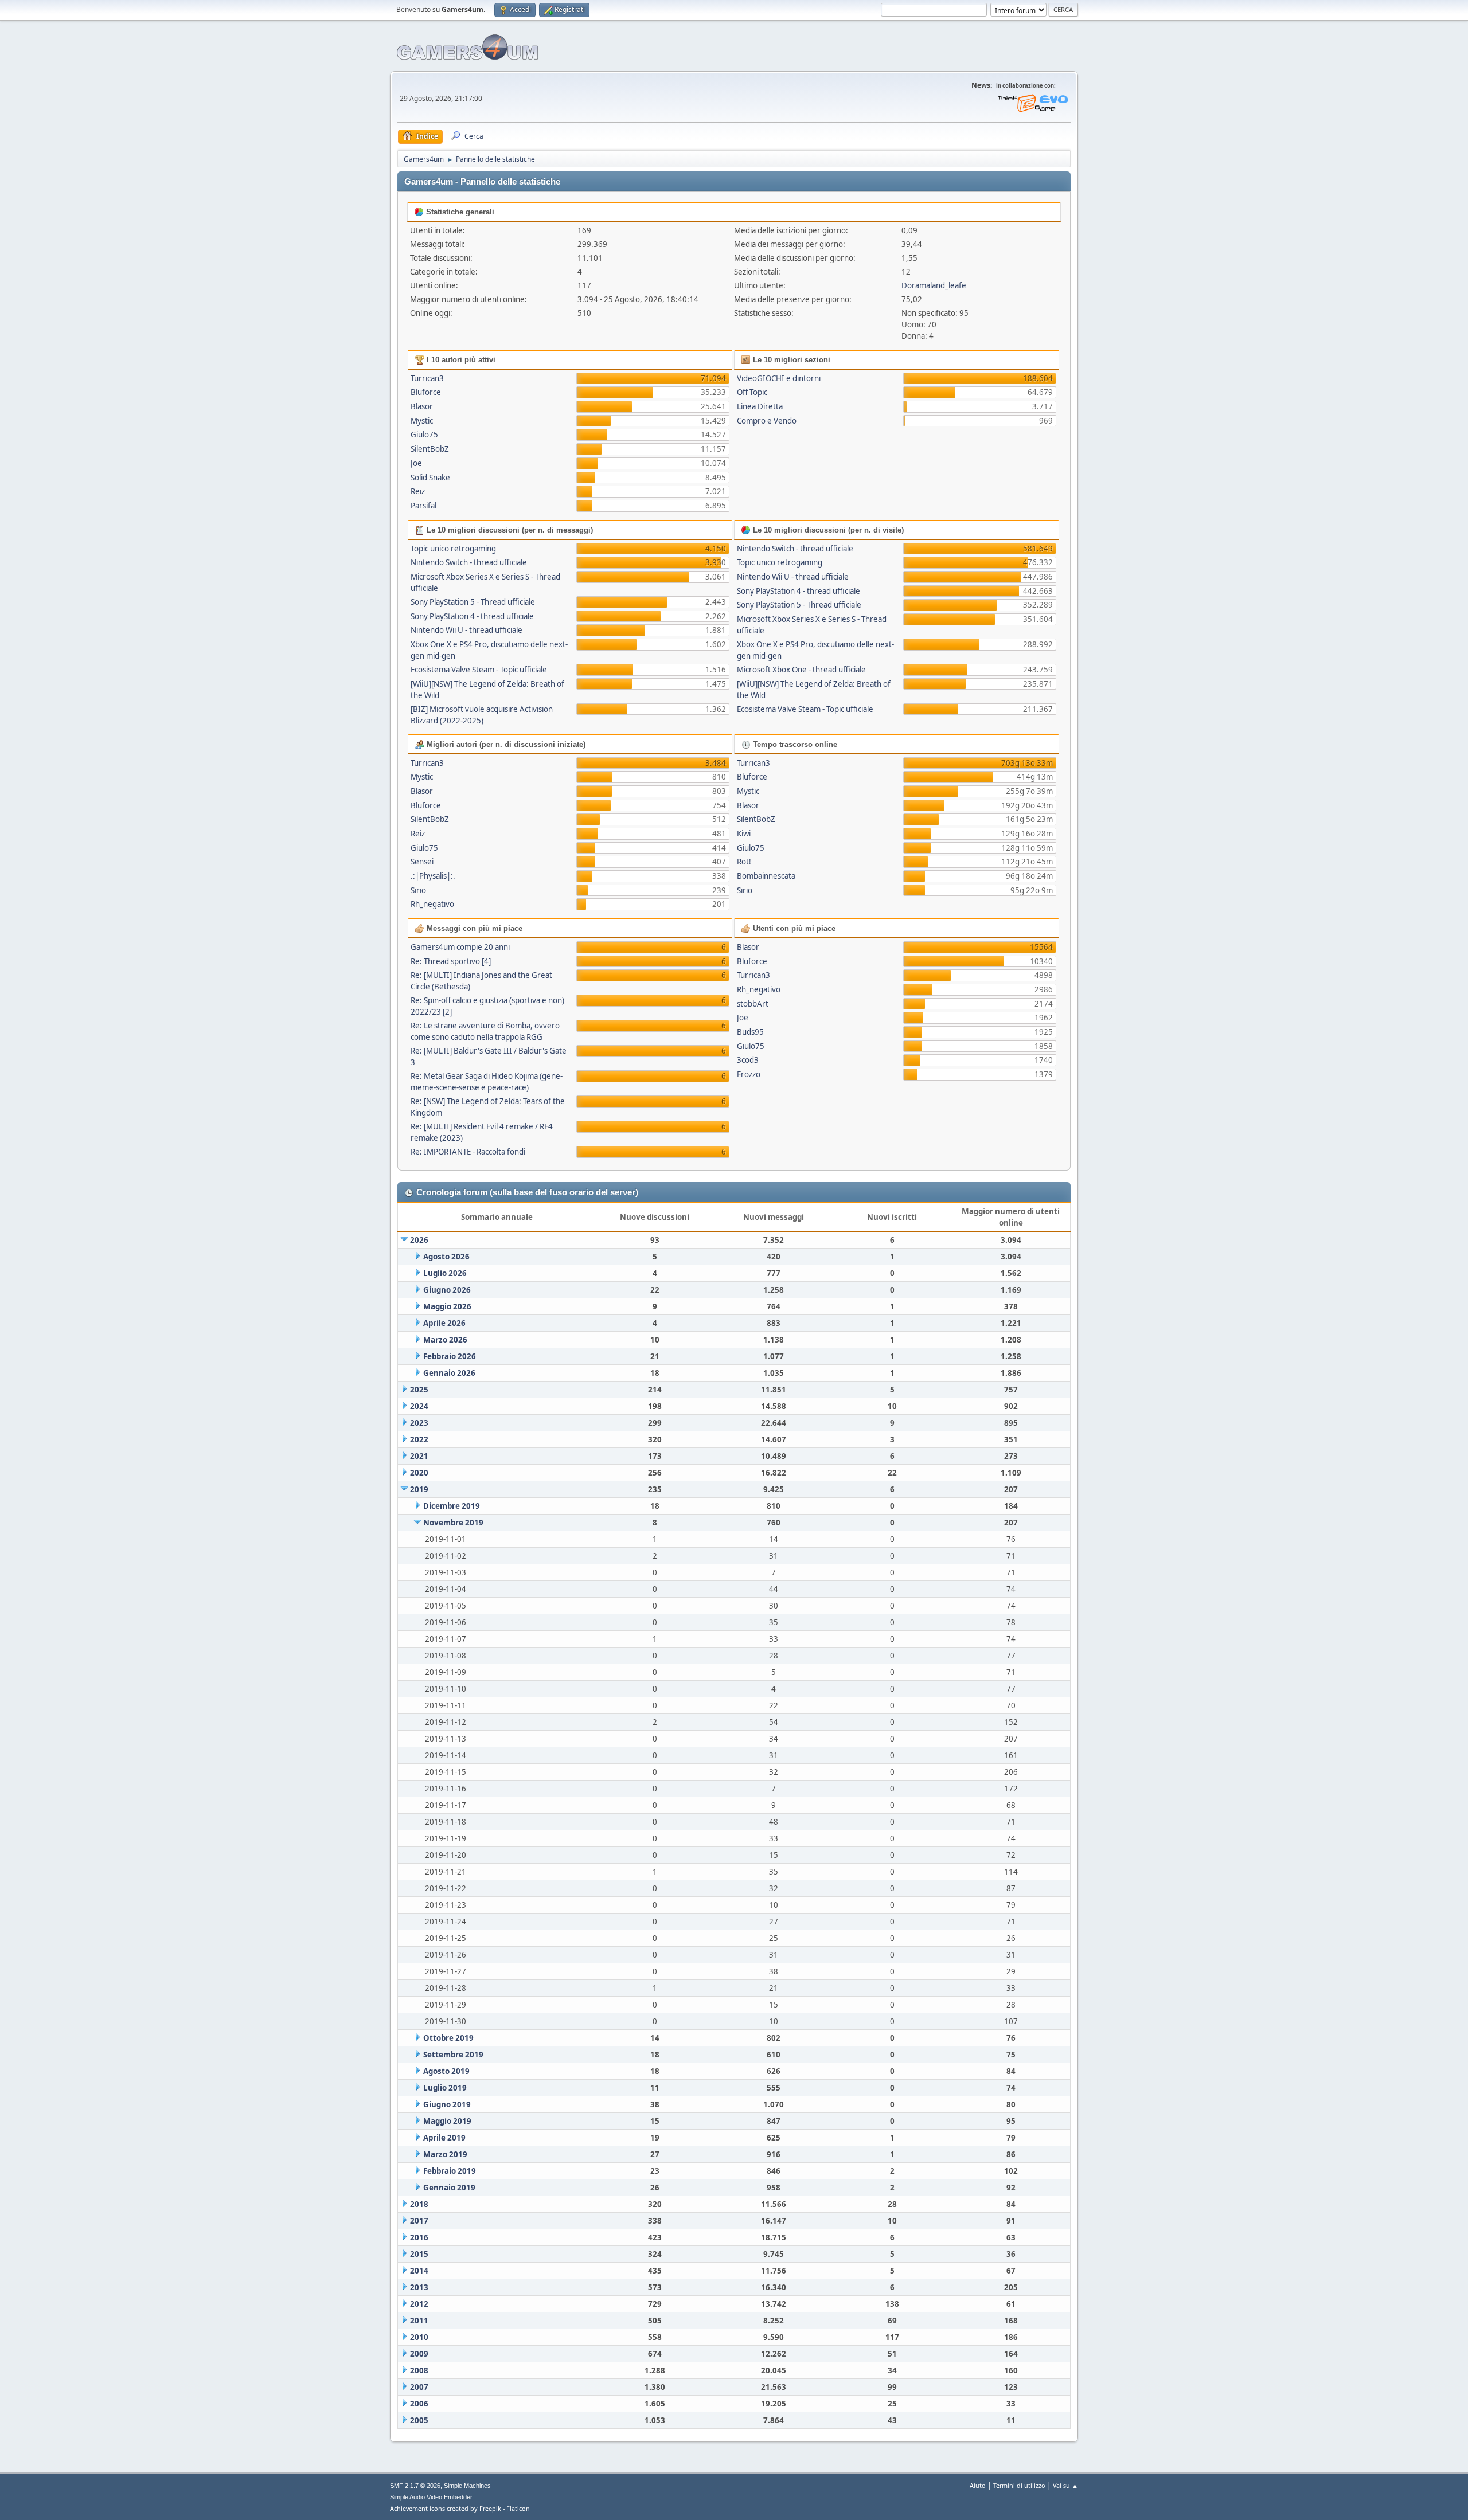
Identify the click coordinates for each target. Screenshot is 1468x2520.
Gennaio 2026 (449, 1373)
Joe (416, 463)
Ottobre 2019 (448, 2038)
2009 (419, 2354)
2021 (419, 1456)
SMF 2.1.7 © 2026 (415, 2486)
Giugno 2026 (447, 1290)
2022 (419, 1439)
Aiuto (978, 2485)
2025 (419, 1390)
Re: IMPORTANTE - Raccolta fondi (468, 1152)
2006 (419, 2404)
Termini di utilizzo (1019, 2485)
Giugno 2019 (447, 2104)
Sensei (422, 862)
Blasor (422, 406)
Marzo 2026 (445, 1340)
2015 (419, 2254)
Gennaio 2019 (449, 2188)
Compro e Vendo (767, 421)
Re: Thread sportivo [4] (451, 961)
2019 (419, 1489)
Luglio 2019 (445, 2088)
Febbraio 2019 (450, 2171)
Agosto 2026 (446, 1257)
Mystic (422, 421)
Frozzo (749, 1074)
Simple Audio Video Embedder (431, 2497)
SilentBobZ (430, 449)
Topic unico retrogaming (453, 549)
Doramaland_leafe (934, 285)
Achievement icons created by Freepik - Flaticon (460, 2508)
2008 (419, 2370)
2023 (419, 1423)
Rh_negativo (432, 904)
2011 (419, 2321)
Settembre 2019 (453, 2055)
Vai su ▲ (1065, 2485)
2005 (419, 2420)
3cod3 (748, 1060)
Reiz (418, 491)
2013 (419, 2287)
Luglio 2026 (445, 1273)
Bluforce (426, 392)
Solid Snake (430, 478)
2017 (419, 2221)
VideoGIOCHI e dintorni (779, 378)
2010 (419, 2337)
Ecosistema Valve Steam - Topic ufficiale (479, 670)
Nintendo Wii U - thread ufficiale (466, 630)
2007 (419, 2387)
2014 (419, 2271)
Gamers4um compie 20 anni (460, 947)
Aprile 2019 (444, 2138)
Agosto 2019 (446, 2071)
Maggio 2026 (447, 1306)
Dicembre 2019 (452, 1506)
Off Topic (752, 392)
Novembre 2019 (453, 1523)
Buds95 (750, 1032)
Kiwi (744, 834)
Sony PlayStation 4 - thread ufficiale (472, 616)
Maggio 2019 (447, 2121)
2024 (419, 1406)
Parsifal (423, 506)
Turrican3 (427, 378)
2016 (419, 2237)
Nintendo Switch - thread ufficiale (469, 562)
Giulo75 (424, 435)
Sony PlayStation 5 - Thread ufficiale (473, 602)
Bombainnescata (766, 876)
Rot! (744, 862)
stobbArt (753, 1004)
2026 (419, 1240)
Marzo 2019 (445, 2154)
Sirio (418, 890)
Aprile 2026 (444, 1323)
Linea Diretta (760, 406)
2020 (419, 1473)
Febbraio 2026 (450, 1356)
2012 (419, 2304)
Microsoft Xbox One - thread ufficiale (801, 670)
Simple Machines (467, 2486)
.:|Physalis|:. (433, 876)
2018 (419, 2204)
